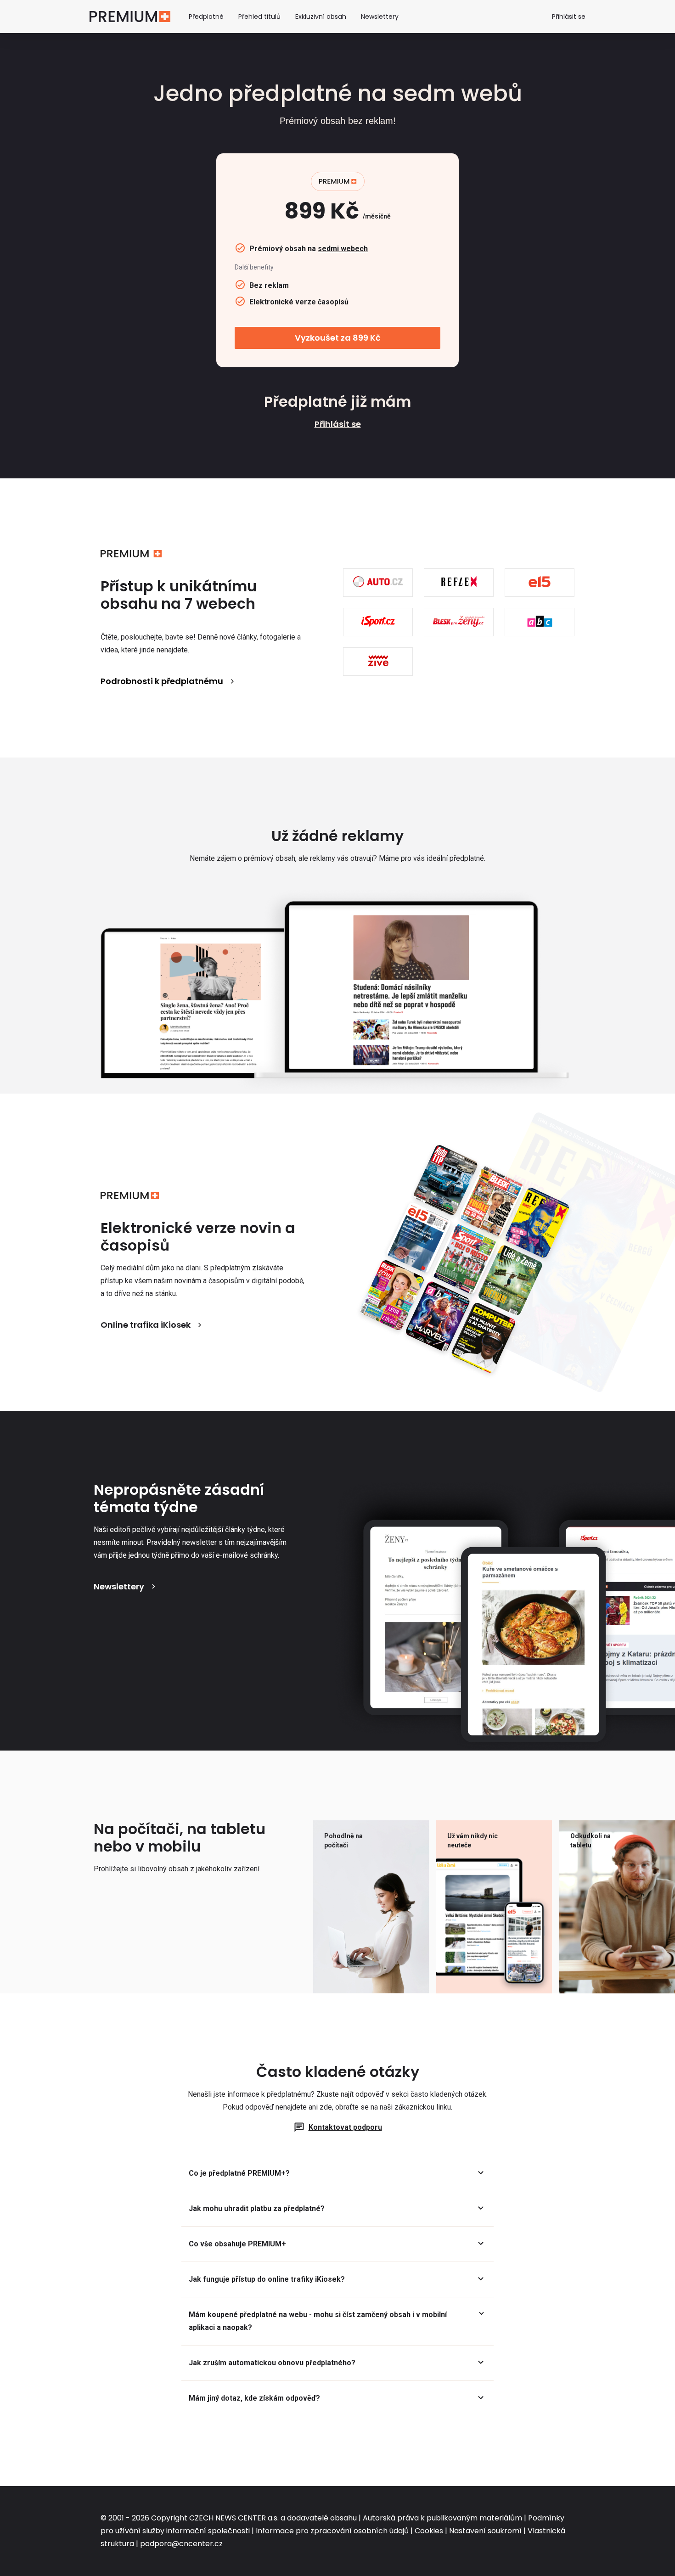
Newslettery (380, 17)
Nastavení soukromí (485, 2531)
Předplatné (206, 17)
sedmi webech (343, 249)
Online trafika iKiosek (146, 1325)
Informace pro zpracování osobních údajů (332, 2531)
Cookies (429, 2531)
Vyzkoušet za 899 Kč (338, 338)
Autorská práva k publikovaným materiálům (442, 2518)
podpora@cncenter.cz (181, 2544)
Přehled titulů (259, 17)
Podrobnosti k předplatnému (162, 681)
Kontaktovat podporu (345, 2127)
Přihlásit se (569, 17)
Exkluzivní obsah (321, 17)
